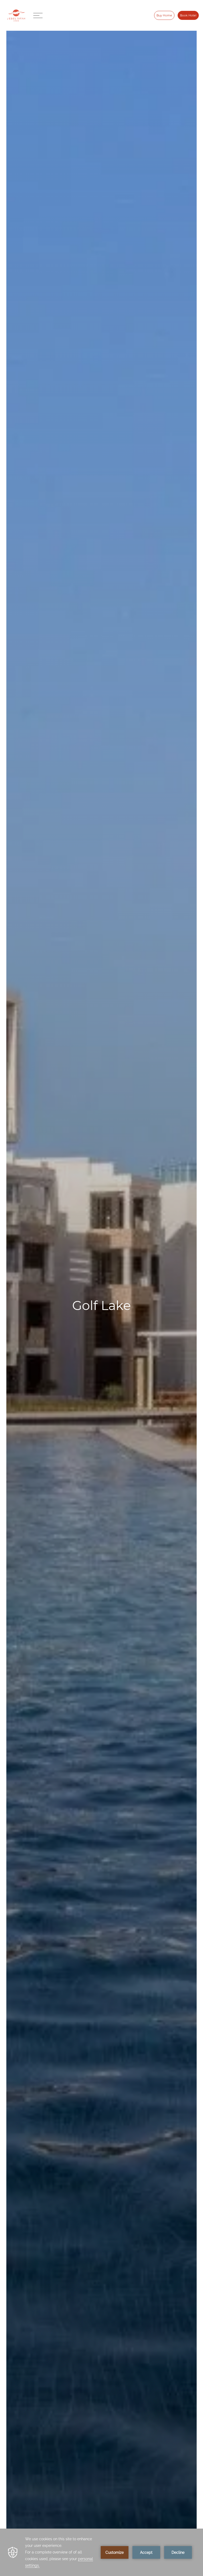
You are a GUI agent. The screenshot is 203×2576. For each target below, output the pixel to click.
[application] (101, 2552)
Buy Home (164, 15)
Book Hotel (188, 15)
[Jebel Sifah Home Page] (16, 15)
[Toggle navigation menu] (39, 15)
